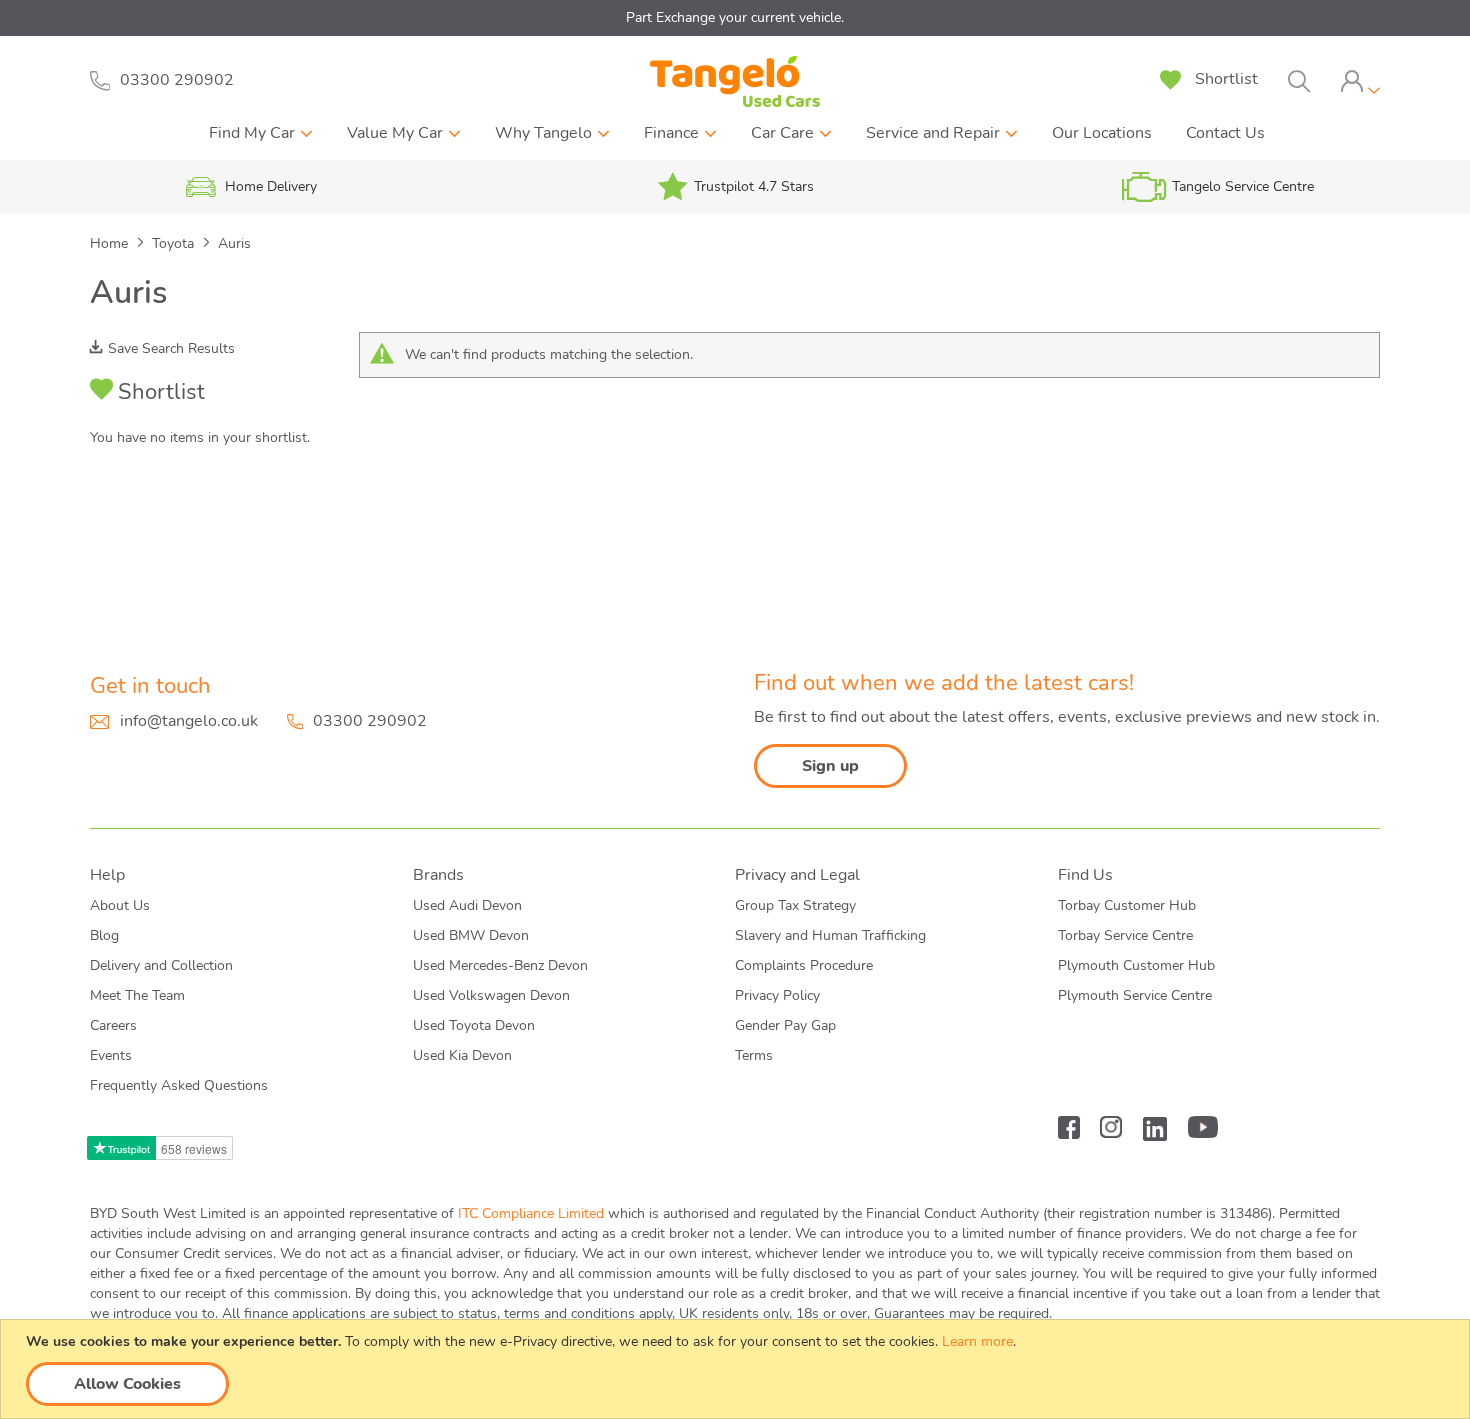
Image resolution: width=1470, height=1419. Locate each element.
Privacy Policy (777, 995)
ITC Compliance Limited (531, 1213)
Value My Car (395, 133)
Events (111, 1055)
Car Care (782, 133)
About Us (120, 905)
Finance (671, 133)
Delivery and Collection (161, 965)
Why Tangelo (543, 133)
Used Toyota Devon (474, 1025)
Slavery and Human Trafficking (830, 935)
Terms (754, 1055)
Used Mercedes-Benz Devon (500, 965)
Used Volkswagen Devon (491, 995)
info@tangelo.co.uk (189, 721)
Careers (113, 1025)
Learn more (977, 1341)
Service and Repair (933, 133)
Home (111, 243)
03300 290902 (370, 721)
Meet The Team (137, 995)
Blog (104, 935)
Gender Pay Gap (785, 1025)
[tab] (1360, 81)
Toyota (175, 243)
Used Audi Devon (467, 905)
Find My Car (252, 133)
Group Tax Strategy (795, 905)
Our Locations (1102, 133)
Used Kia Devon (462, 1055)
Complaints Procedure (804, 965)
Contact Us (1225, 133)
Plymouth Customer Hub (1136, 965)
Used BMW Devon (471, 935)
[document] (737, 1369)
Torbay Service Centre (1125, 935)
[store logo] (735, 81)
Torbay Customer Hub (1127, 905)
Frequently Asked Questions (179, 1085)
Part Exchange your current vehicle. (735, 17)
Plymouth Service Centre (1135, 995)
